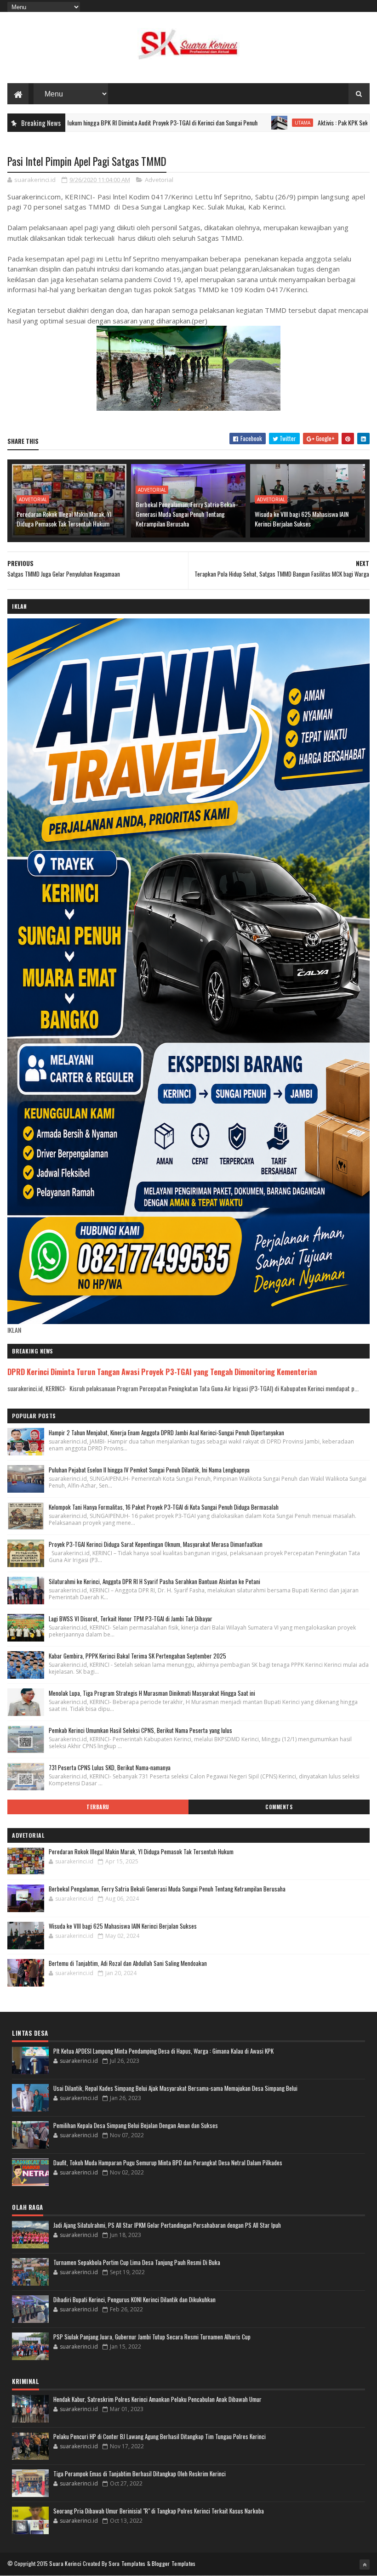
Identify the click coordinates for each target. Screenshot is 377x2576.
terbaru (98, 1807)
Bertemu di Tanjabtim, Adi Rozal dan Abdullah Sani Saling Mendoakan (128, 1963)
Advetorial (159, 180)
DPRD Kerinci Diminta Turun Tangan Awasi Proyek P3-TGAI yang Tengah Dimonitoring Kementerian (162, 1372)
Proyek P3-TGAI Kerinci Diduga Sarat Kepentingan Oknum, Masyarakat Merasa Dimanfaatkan (156, 1544)
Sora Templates (127, 2563)
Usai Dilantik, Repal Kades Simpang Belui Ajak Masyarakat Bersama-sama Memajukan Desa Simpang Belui (175, 2088)
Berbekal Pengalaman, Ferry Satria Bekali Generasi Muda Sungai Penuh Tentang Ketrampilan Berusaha (185, 514)
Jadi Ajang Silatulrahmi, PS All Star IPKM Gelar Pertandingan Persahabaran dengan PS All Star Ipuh (167, 2225)
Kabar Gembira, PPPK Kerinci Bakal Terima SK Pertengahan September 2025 (137, 1656)
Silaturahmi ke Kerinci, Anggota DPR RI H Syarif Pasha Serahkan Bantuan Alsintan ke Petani (154, 1581)
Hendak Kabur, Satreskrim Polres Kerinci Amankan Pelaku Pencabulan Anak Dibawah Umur (157, 2399)
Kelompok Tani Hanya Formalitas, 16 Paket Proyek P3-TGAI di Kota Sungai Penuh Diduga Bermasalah (164, 1507)
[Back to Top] (365, 2565)
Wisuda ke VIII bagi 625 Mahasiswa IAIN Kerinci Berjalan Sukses (302, 519)
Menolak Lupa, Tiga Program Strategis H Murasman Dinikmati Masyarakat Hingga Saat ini (152, 1693)
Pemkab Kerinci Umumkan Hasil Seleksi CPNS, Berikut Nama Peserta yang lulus (140, 1730)
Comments (279, 1807)
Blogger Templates (174, 2563)
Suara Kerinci (65, 2563)
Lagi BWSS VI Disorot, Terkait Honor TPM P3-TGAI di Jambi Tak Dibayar (131, 1619)
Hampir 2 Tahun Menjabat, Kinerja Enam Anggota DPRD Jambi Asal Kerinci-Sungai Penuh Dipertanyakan (166, 1432)
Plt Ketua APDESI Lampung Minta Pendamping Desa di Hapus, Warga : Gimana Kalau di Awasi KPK (163, 2051)
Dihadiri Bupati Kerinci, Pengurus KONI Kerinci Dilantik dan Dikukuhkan (134, 2299)
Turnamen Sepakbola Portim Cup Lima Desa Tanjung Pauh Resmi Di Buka (137, 2262)
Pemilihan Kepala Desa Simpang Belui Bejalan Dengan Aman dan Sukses (136, 2125)
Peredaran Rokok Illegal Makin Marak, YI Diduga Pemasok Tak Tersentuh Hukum (64, 519)
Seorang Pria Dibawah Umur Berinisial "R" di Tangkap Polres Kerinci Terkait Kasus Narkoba (159, 2511)
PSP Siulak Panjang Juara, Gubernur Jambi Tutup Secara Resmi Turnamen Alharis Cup (152, 2337)
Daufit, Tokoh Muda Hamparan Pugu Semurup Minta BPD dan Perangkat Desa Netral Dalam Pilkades (168, 2163)
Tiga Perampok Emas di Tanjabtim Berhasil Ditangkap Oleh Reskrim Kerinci (140, 2474)
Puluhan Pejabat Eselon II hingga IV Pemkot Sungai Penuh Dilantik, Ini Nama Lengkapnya (149, 1470)
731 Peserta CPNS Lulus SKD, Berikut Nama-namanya (110, 1767)
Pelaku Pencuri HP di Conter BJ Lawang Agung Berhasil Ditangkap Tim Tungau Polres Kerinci (160, 2436)
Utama (237, 123)
